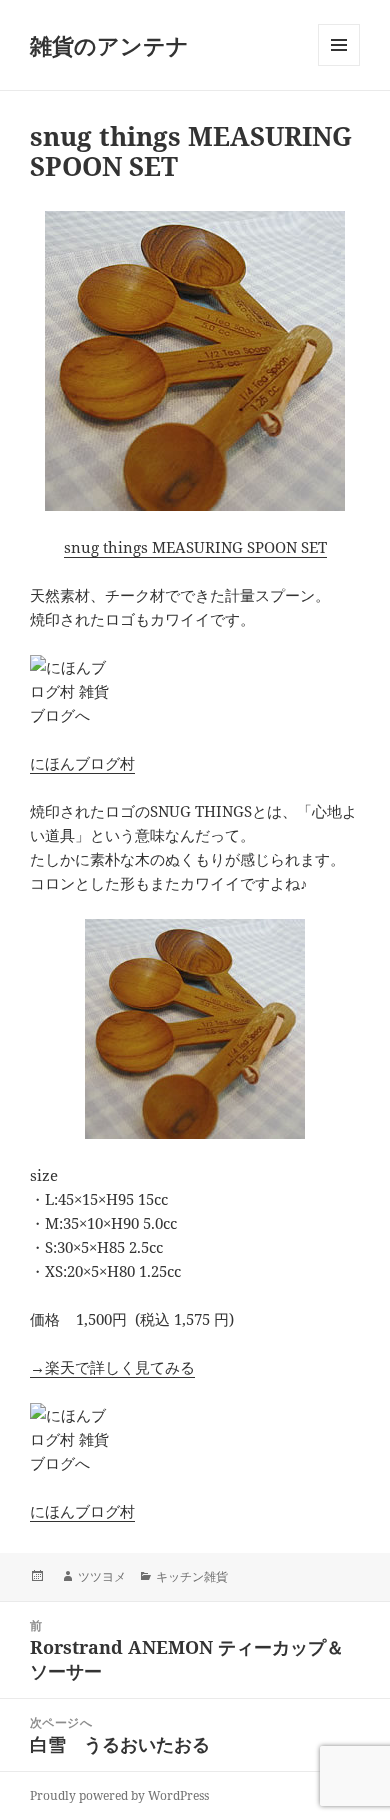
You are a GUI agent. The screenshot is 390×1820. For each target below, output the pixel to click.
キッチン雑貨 (192, 1576)
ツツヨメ (102, 1576)
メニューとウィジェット (339, 65)
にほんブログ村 (82, 763)
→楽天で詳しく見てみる (112, 1367)
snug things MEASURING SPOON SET (195, 547)
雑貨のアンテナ (109, 45)
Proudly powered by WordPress (119, 1795)
